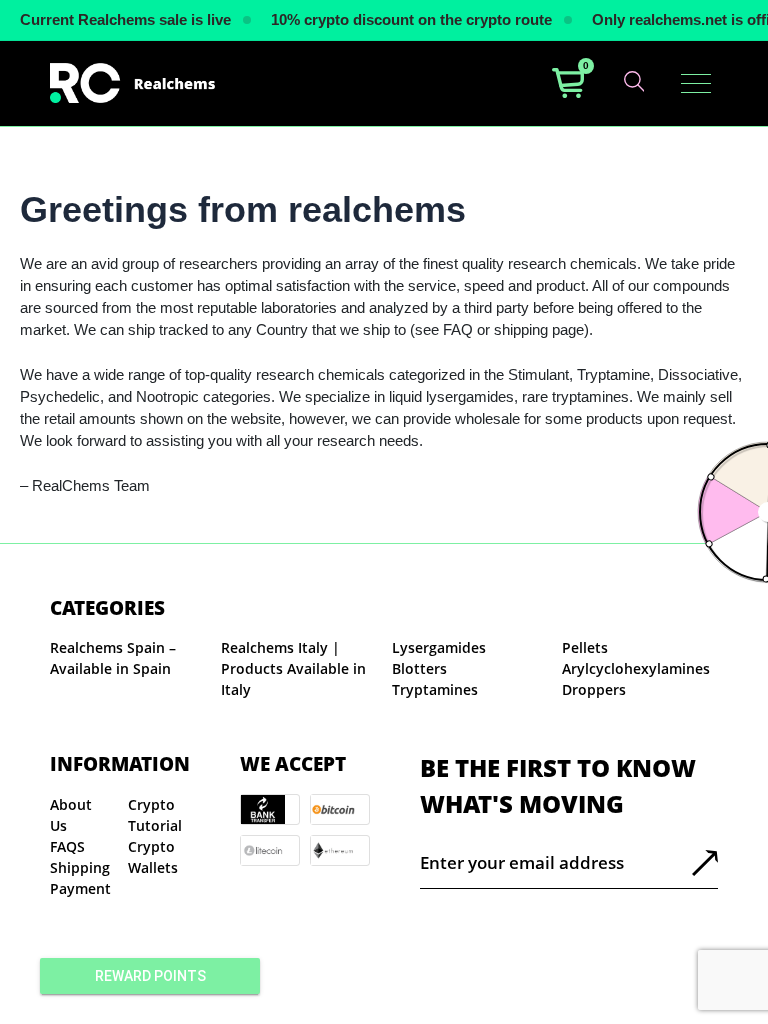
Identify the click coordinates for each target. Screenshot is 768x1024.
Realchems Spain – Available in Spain (113, 658)
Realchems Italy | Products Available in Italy (293, 668)
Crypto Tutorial (155, 815)
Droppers (594, 689)
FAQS (67, 846)
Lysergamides (439, 647)
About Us (71, 815)
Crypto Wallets (153, 857)
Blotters (419, 668)
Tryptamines (435, 689)
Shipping (80, 867)
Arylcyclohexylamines (636, 668)
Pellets (585, 647)
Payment (80, 888)
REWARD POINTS (150, 976)
